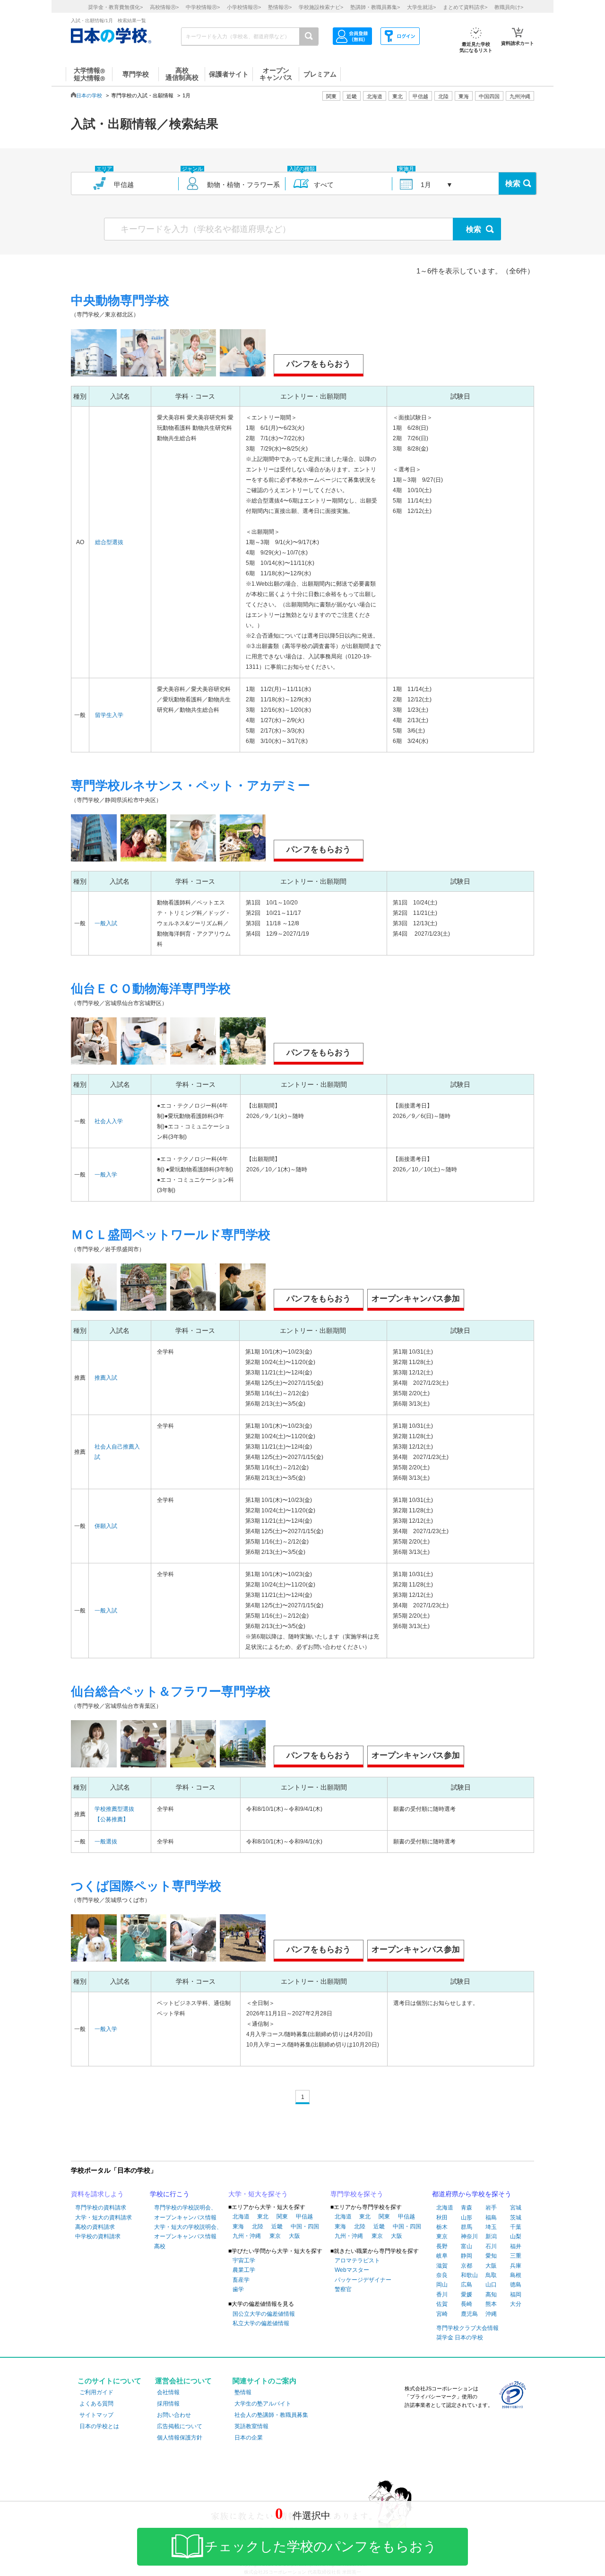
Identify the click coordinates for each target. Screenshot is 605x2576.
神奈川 (469, 2236)
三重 (516, 2256)
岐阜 (442, 2256)
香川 (442, 2295)
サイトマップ (96, 2415)
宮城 (516, 2208)
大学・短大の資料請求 (104, 2218)
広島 (467, 2285)
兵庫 (516, 2266)
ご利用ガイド (96, 2392)
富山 (467, 2246)
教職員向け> (509, 7)
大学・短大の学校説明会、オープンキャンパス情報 (188, 2232)
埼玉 (491, 2227)
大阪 (294, 2236)
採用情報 (168, 2404)
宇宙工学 (244, 2260)
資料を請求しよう (97, 2194)
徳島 (516, 2285)
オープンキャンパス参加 (416, 1299)
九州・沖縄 (247, 2236)
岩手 (491, 2208)
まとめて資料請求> (465, 7)
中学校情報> (203, 7)
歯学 (238, 2289)
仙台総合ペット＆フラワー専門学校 (171, 1691)
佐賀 (442, 2304)
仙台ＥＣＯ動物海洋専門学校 (151, 989)
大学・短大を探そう (258, 2194)
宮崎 (442, 2314)
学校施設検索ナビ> (321, 7)
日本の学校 (89, 95)
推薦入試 (106, 1378)
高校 (160, 2246)
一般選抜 (106, 1842)
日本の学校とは (99, 2426)
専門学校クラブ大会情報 (467, 2328)
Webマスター (352, 2270)
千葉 (516, 2227)
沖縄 (491, 2314)
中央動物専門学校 (120, 300)
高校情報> (164, 7)
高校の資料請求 (95, 2227)
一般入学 (106, 1175)
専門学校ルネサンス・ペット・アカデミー (190, 785)
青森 (467, 2208)
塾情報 (243, 2392)
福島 (491, 2218)
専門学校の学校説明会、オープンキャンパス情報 (185, 2212)
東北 (263, 2217)
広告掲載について (180, 2426)
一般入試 (106, 923)
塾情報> (280, 7)
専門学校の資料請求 (101, 2208)
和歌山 (469, 2275)
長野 (442, 2246)
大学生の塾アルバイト (263, 2404)
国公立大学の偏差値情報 (264, 2314)
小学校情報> (244, 7)
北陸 (258, 2226)
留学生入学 (109, 715)
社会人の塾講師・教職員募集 (271, 2415)
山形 (467, 2218)
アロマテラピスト (357, 2260)
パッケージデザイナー (363, 2280)
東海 (238, 2226)
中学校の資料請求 (98, 2236)
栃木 (442, 2227)
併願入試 (106, 1526)
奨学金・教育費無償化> (115, 7)
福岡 (516, 2295)
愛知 (491, 2256)
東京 (275, 2236)
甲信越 (304, 2217)
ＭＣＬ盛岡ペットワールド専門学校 (171, 1235)
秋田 (442, 2218)
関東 (282, 2217)
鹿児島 (469, 2314)
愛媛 (467, 2295)
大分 (516, 2304)
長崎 (467, 2304)
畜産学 (241, 2280)
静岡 (467, 2256)
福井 (516, 2246)
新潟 (491, 2236)
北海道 (375, 96)
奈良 (442, 2275)
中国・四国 (305, 2226)
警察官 (343, 2289)
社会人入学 (109, 1121)
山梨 (516, 2236)
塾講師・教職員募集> (375, 7)
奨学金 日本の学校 (460, 2337)
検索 (513, 183)
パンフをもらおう (319, 364)
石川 (491, 2246)
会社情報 (168, 2392)
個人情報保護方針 (180, 2438)
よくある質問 (96, 2404)
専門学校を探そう (357, 2194)
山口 (491, 2285)
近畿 (277, 2226)
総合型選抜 (109, 542)
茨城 (516, 2218)
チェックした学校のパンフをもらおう (321, 2546)
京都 (467, 2266)
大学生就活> (421, 7)
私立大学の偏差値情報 (261, 2323)
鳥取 (491, 2275)
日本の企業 (249, 2438)
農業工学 (244, 2270)
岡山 (442, 2285)
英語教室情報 (251, 2426)
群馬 (467, 2227)
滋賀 (442, 2266)
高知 (491, 2295)
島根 (516, 2275)
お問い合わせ (174, 2415)
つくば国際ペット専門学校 (146, 1886)
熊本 (491, 2304)
